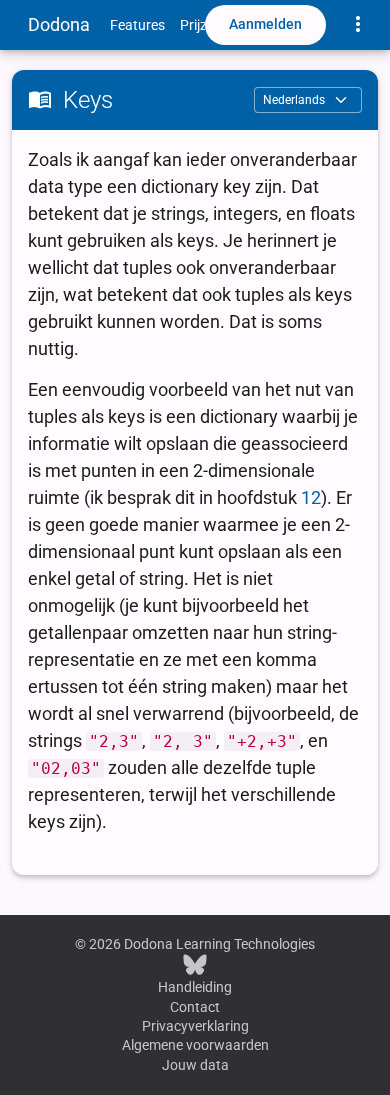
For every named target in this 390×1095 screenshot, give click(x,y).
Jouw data (195, 1065)
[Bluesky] (195, 964)
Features (137, 25)
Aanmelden (265, 24)
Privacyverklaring (195, 1026)
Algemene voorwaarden (195, 1045)
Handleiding (195, 987)
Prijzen (201, 25)
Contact (195, 1007)
